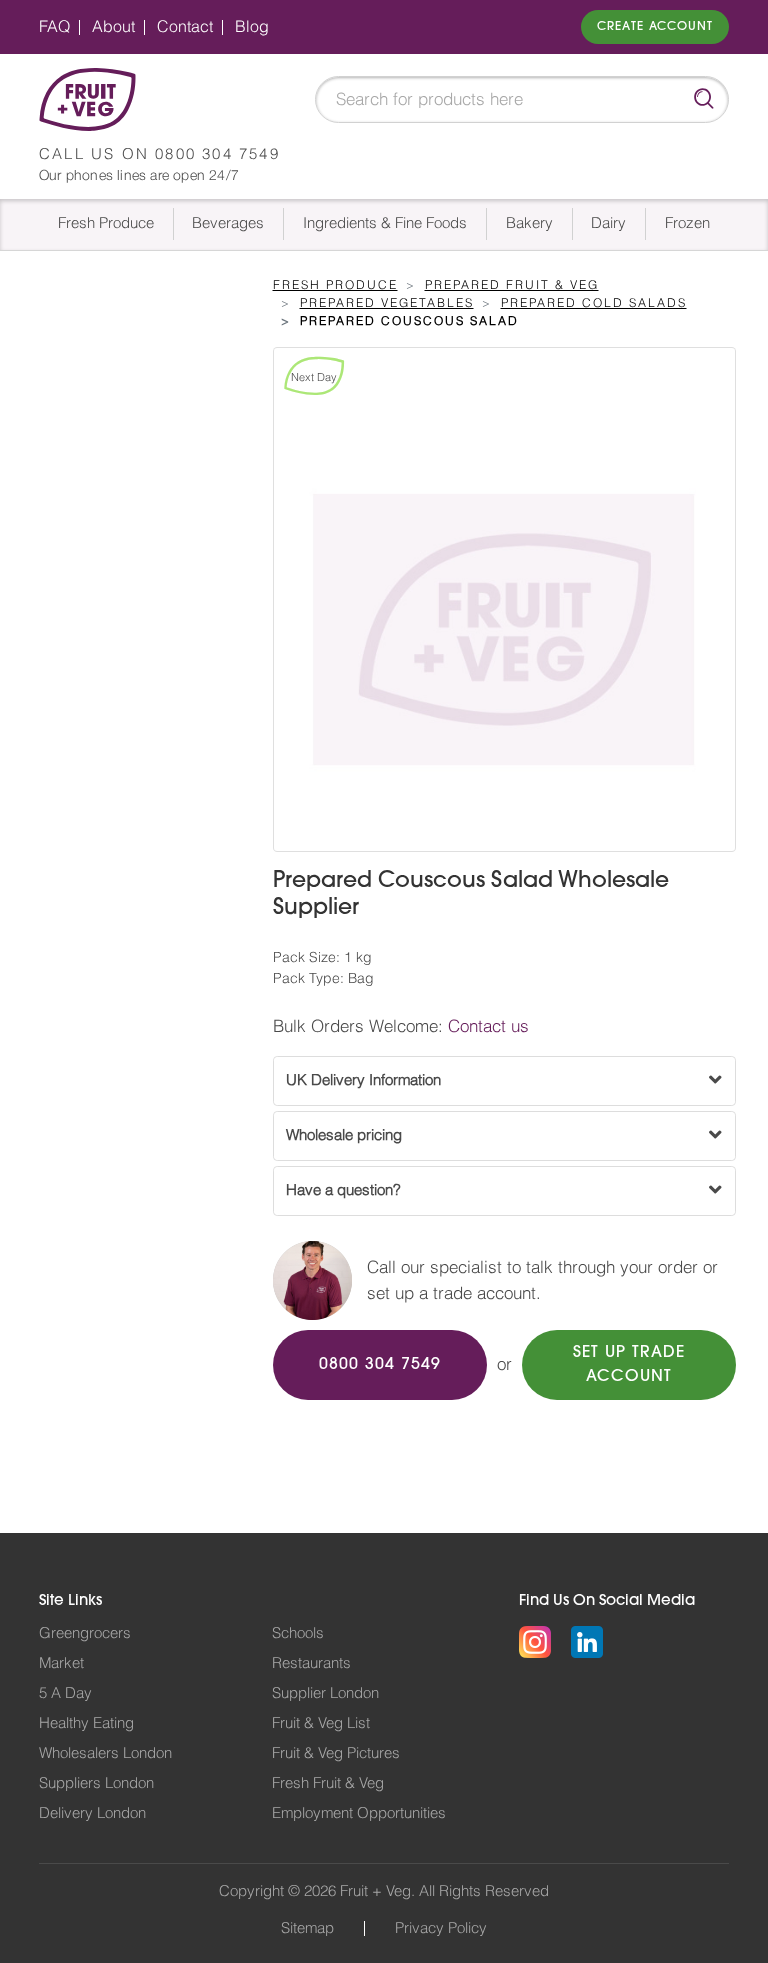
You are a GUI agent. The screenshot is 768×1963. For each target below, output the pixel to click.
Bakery (529, 223)
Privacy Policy (441, 1928)
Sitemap (307, 1928)
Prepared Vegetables (387, 303)
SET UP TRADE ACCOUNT (629, 1365)
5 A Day (65, 1693)
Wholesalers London (105, 1753)
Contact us (488, 1026)
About (113, 27)
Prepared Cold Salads (594, 303)
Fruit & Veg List (321, 1723)
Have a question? (343, 1190)
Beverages (228, 223)
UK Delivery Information (363, 1080)
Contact (185, 27)
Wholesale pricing (344, 1135)
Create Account (655, 27)
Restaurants (311, 1663)
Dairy (608, 223)
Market (61, 1663)
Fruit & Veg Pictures (336, 1753)
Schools (298, 1633)
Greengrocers (85, 1633)
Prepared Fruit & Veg (512, 285)
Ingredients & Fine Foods (385, 223)
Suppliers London (96, 1783)
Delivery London (92, 1813)
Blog (252, 27)
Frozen (687, 223)
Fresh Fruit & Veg (328, 1783)
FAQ (54, 27)
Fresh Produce (106, 223)
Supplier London (325, 1693)
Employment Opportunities (359, 1813)
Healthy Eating (86, 1723)
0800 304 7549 (217, 154)
